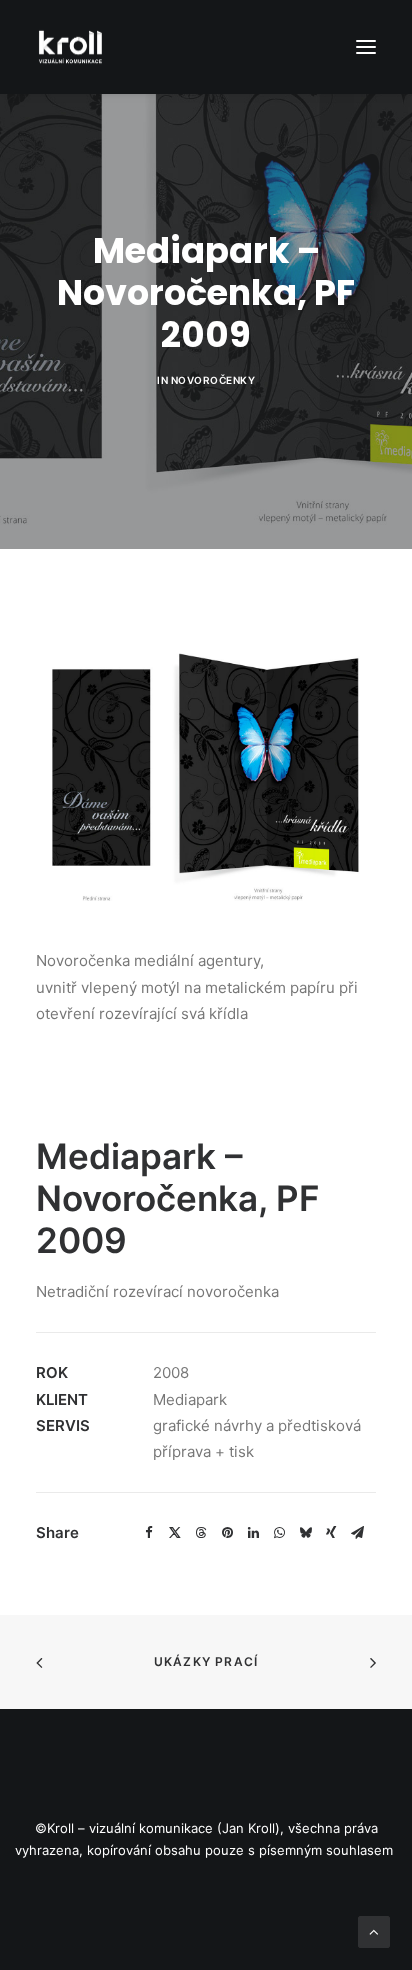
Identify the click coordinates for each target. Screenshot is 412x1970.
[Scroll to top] (374, 1930)
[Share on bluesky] (305, 1533)
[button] (366, 47)
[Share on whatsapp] (279, 1533)
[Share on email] (357, 1533)
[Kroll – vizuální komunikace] (70, 47)
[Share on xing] (331, 1533)
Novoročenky (213, 380)
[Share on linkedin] (253, 1533)
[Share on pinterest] (227, 1533)
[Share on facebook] (149, 1533)
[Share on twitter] (175, 1533)
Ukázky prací (206, 1661)
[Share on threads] (201, 1533)
